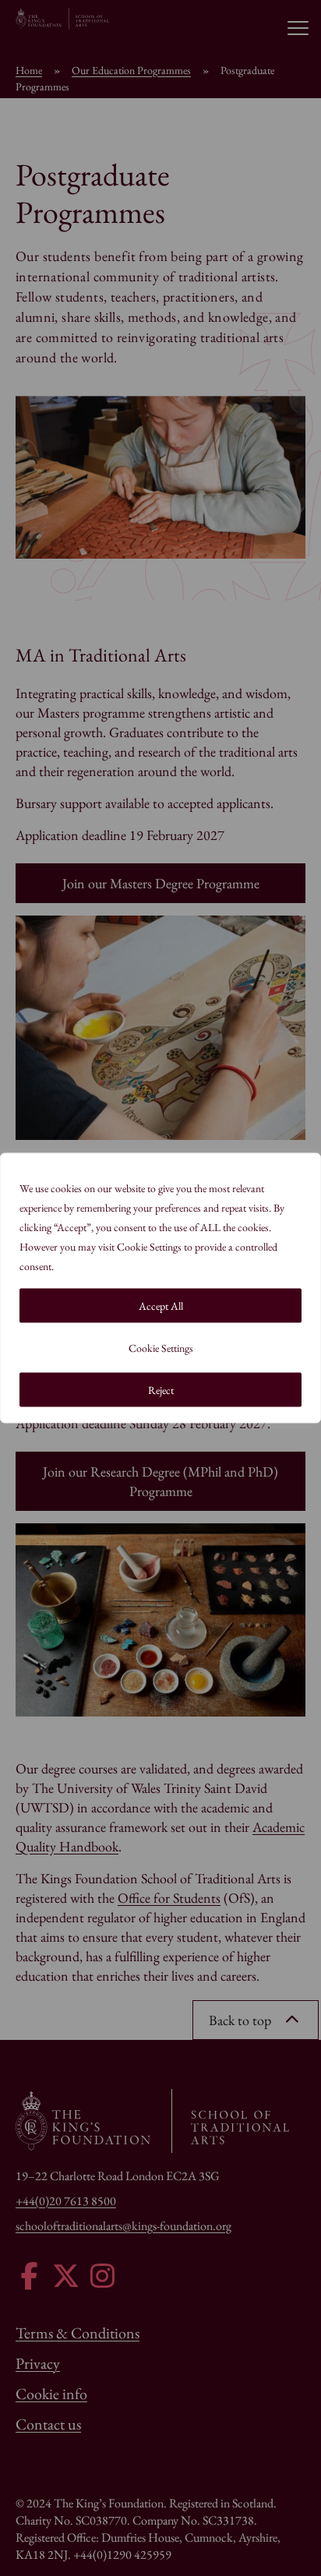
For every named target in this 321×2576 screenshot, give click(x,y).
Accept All (161, 1306)
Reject (161, 1390)
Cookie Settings (161, 1348)
